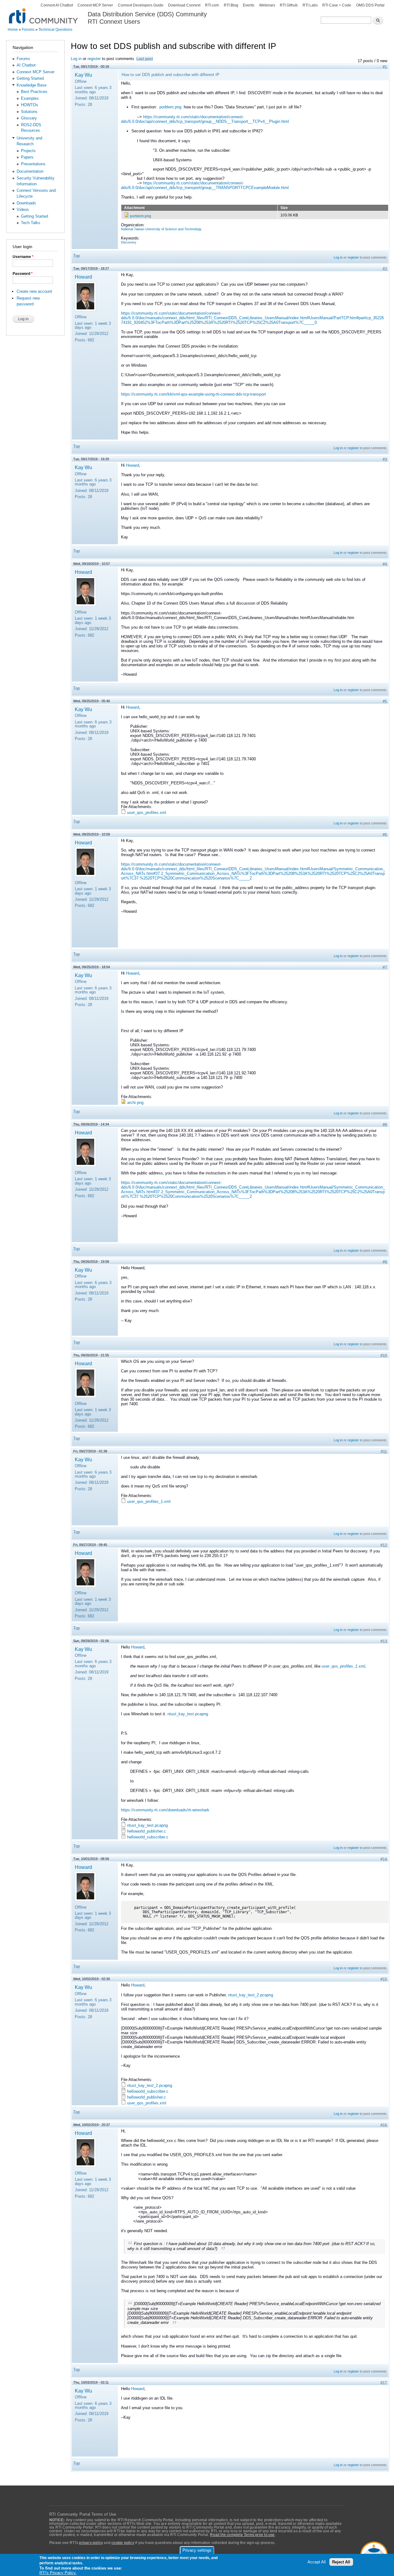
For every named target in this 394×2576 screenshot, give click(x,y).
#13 (384, 1641)
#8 (385, 1125)
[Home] (44, 12)
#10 (384, 1356)
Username (23, 257)
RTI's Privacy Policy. (58, 2573)
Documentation (30, 171)
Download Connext (184, 5)
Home (13, 30)
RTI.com (212, 5)
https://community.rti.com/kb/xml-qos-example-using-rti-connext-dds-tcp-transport (193, 394)
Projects (28, 151)
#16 (384, 2125)
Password (23, 274)
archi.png (135, 1103)
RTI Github (289, 5)
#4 (385, 564)
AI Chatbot (26, 65)
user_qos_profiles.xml (147, 813)
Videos (23, 209)
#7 (385, 967)
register (94, 59)
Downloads (26, 203)
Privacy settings (197, 2550)
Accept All (317, 2562)
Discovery (129, 242)
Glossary (29, 118)
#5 (385, 701)
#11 (384, 1452)
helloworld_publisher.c (147, 1831)
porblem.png (170, 107)
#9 (385, 1262)
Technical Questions (55, 30)
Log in (76, 59)
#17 (384, 2383)
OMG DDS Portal (370, 5)
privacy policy (91, 2543)
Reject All (341, 2562)
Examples (30, 98)
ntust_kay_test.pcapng (188, 1714)
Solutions (29, 112)
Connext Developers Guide (141, 5)
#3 (385, 459)
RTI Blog (231, 5)
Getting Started (30, 78)
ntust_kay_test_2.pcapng (251, 1995)
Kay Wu (83, 75)
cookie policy (123, 2543)
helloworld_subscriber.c (148, 1837)
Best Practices (34, 92)
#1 (385, 67)
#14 (384, 1859)
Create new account (34, 291)
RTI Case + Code (337, 5)
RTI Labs (310, 5)
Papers (27, 157)
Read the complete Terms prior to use (242, 2535)
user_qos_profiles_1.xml (149, 1501)
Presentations (33, 164)
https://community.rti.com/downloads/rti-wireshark (165, 1810)
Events (249, 5)
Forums (28, 30)
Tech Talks (31, 223)
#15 (384, 1979)
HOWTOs (30, 105)
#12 (384, 1545)
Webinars (267, 5)
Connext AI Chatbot (57, 5)
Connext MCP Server (95, 5)
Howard (83, 277)
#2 (385, 269)
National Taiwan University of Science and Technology (161, 229)
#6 (385, 835)
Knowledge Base (32, 85)
